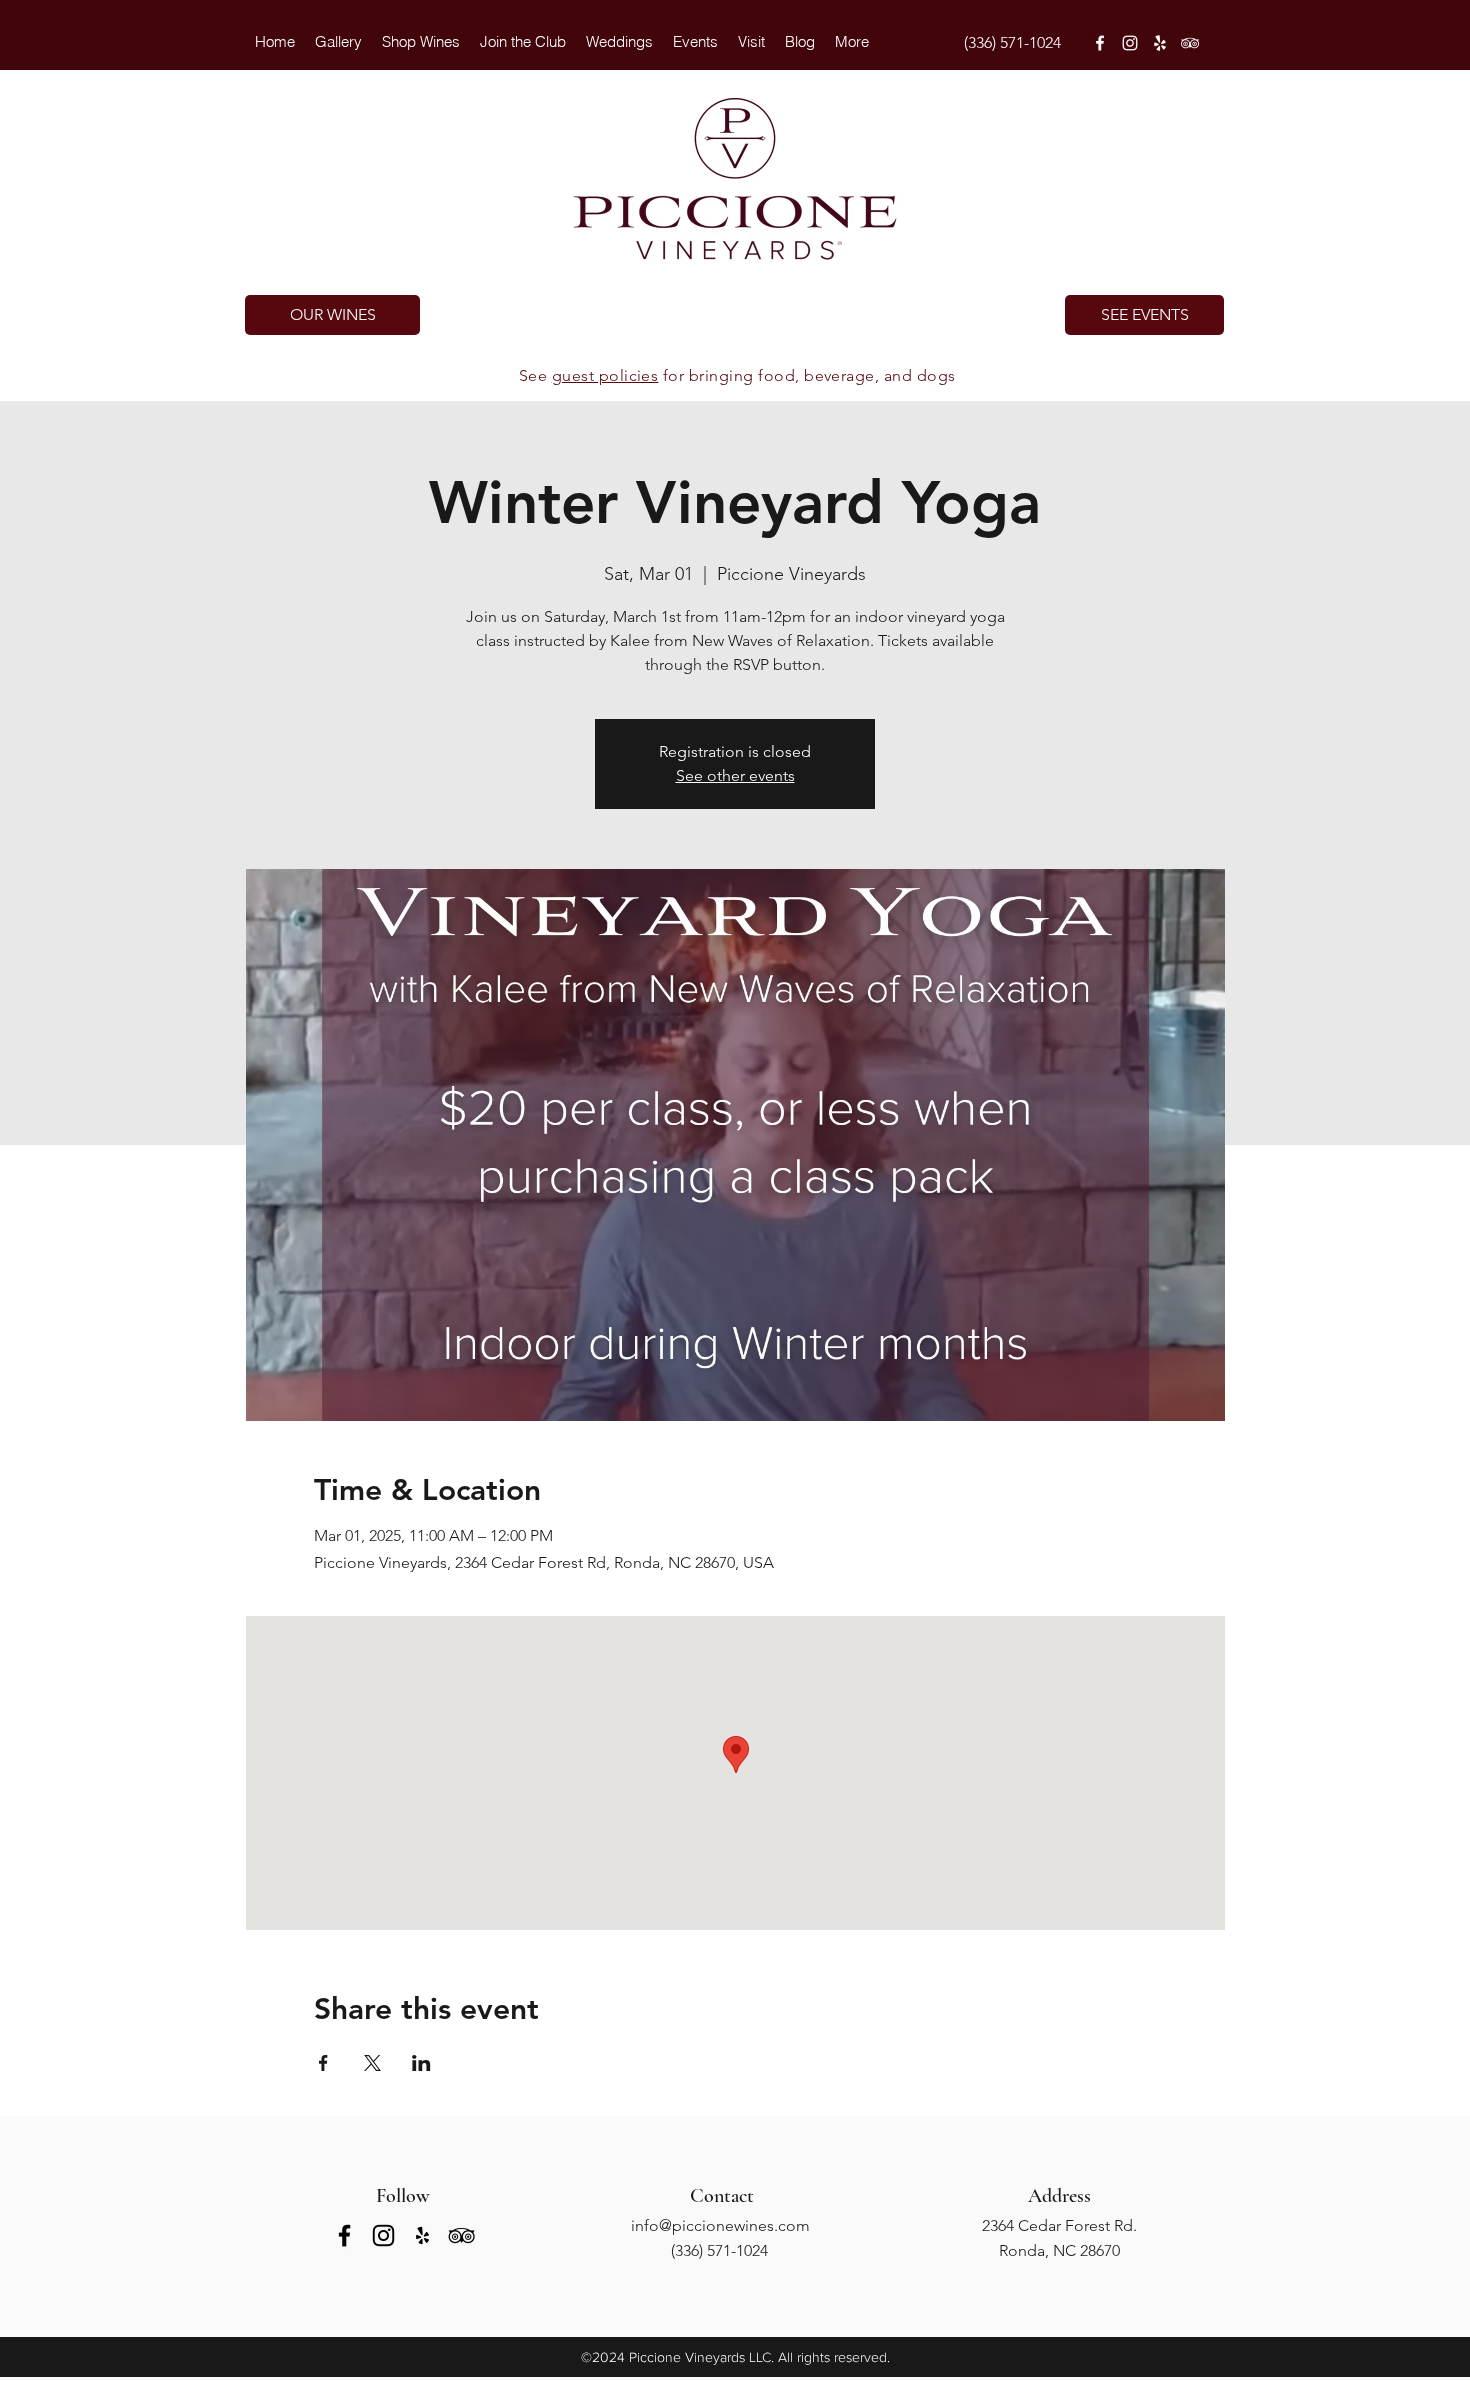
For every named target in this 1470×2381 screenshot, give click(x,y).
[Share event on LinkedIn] (421, 2063)
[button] (619, 42)
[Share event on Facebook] (323, 2063)
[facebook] (1100, 43)
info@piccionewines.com (720, 2225)
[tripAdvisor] (1190, 43)
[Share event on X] (372, 2063)
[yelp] (1160, 43)
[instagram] (1130, 43)
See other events (735, 775)
